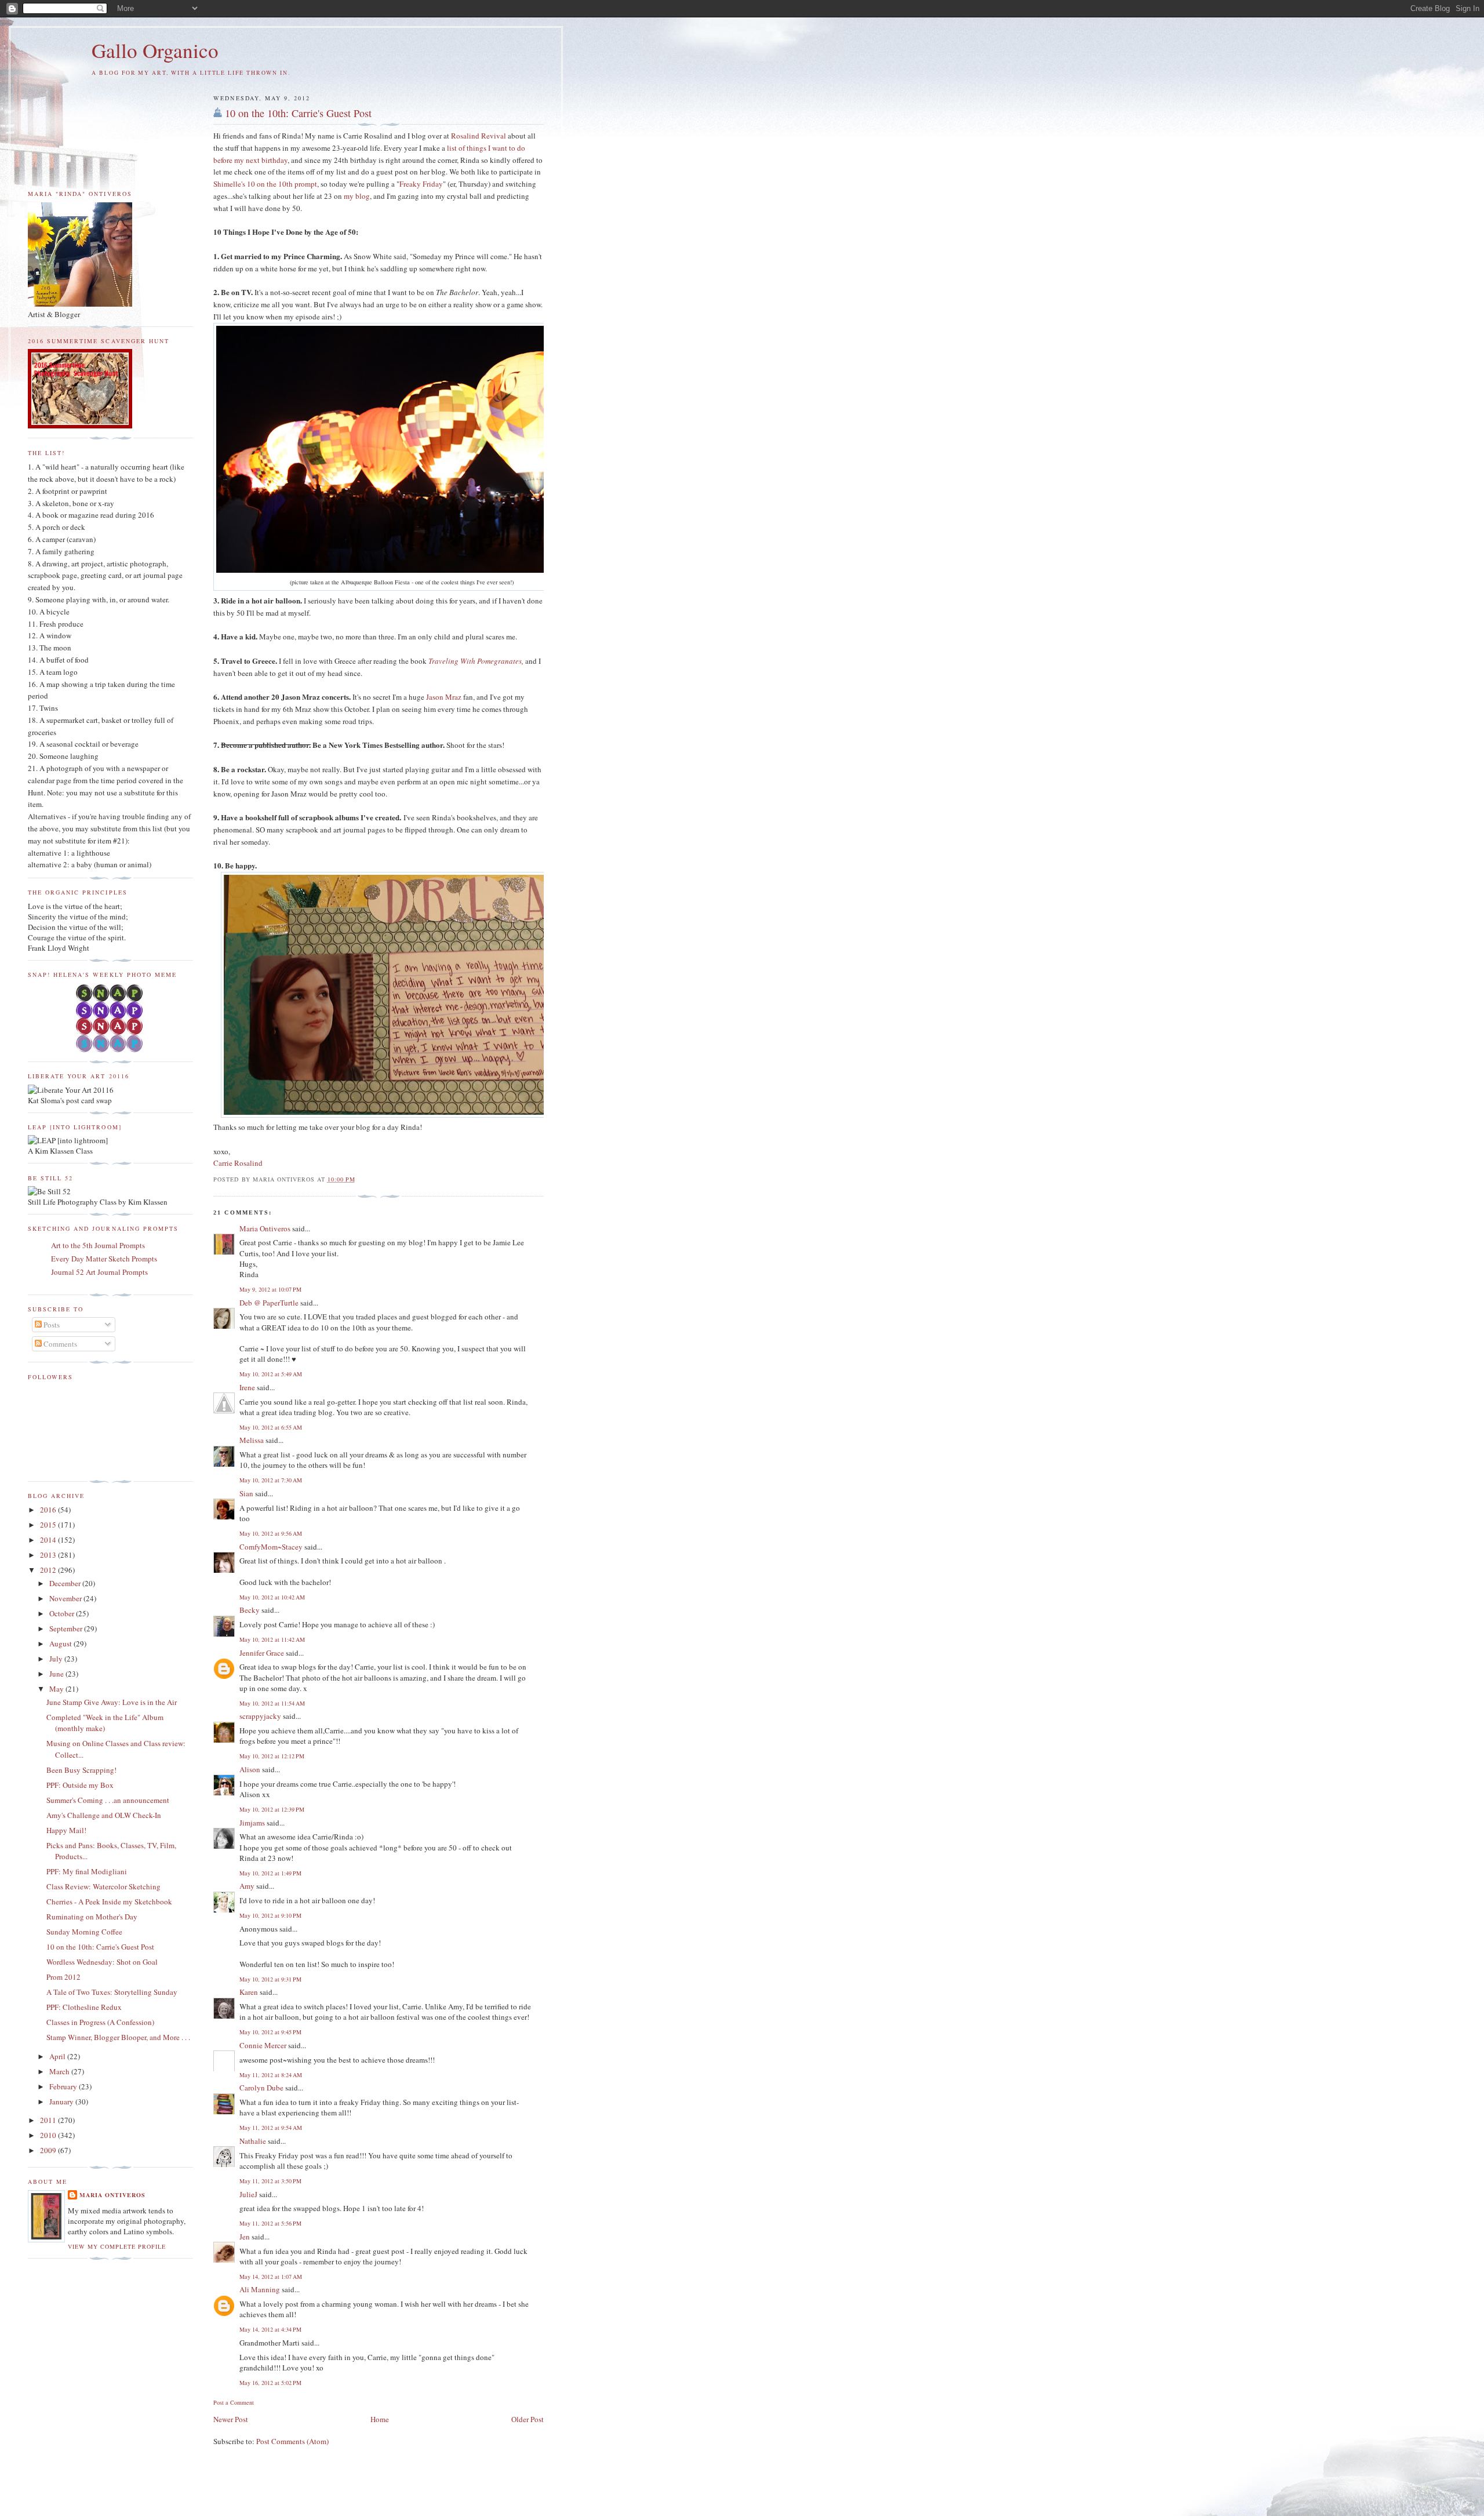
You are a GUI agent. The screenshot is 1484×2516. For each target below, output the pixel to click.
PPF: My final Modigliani (87, 1871)
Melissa (252, 1440)
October (63, 1613)
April (58, 2056)
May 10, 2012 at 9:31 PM (270, 1979)
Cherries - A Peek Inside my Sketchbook (109, 1901)
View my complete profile (117, 2246)
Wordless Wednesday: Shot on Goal (102, 1962)
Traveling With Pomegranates (475, 661)
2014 (49, 1540)
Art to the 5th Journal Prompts (98, 1245)
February (64, 2086)
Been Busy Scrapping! (81, 1770)
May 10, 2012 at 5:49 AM (271, 1374)
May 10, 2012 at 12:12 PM (272, 1756)
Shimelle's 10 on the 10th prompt (265, 184)
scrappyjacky (260, 1716)
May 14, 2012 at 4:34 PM (270, 2329)
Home (380, 2419)
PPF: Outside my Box (80, 1785)
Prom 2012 (63, 1977)
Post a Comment (234, 2402)
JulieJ (248, 2194)
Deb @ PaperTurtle (269, 1303)
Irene (247, 1387)
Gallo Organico (155, 50)
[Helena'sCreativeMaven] (110, 1049)
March (60, 2071)
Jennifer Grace (262, 1653)
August (61, 1644)
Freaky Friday (421, 184)
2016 (49, 1510)
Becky (250, 1610)
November (66, 1598)
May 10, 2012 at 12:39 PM (272, 1809)
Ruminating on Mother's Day (92, 1917)
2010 (49, 2135)
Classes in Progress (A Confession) (100, 2022)
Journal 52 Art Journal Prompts (99, 1272)
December (66, 1583)
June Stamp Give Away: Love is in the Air (112, 1702)
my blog (357, 196)
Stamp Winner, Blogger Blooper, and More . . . (118, 2037)
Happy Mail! (66, 1830)
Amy (247, 1886)
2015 (49, 1525)
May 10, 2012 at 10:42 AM (272, 1597)
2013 (49, 1555)
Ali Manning (260, 2289)
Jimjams (252, 1823)
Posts (51, 1325)
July (57, 1659)
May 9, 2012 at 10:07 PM (270, 1289)
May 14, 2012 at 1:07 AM (271, 2277)
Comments (59, 1344)
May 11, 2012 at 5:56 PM (270, 2223)
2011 (49, 2120)
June (57, 1674)
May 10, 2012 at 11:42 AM (272, 1639)
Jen (245, 2237)
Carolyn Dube (261, 2088)
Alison (250, 1769)
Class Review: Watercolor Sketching (103, 1886)
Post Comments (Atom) (292, 2441)
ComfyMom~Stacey (271, 1547)
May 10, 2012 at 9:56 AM (271, 1533)
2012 (49, 1570)
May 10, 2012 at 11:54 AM (272, 1703)
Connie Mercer (263, 2045)
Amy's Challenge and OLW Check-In (104, 1815)
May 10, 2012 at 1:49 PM (270, 1873)
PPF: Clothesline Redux (84, 2007)
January (62, 2101)
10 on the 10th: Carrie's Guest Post (298, 113)
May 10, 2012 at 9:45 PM (270, 2032)
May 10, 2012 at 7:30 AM (271, 1480)
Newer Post (231, 2419)
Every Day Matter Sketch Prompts (104, 1259)
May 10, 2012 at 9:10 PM (270, 1915)
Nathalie (253, 2141)
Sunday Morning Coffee (84, 1932)
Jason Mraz (444, 697)
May (57, 1689)
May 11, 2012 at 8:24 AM (271, 2075)
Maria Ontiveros (265, 1228)
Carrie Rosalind (238, 1163)
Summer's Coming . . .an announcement (108, 1800)
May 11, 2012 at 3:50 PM (270, 2181)
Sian (246, 1493)
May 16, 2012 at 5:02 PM (270, 2383)
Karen (249, 1992)
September (67, 1628)
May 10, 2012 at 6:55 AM (271, 1427)
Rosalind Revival (479, 136)
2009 (49, 2150)
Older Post (528, 2419)
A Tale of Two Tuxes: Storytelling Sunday (112, 1992)
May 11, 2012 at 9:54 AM (271, 2128)
